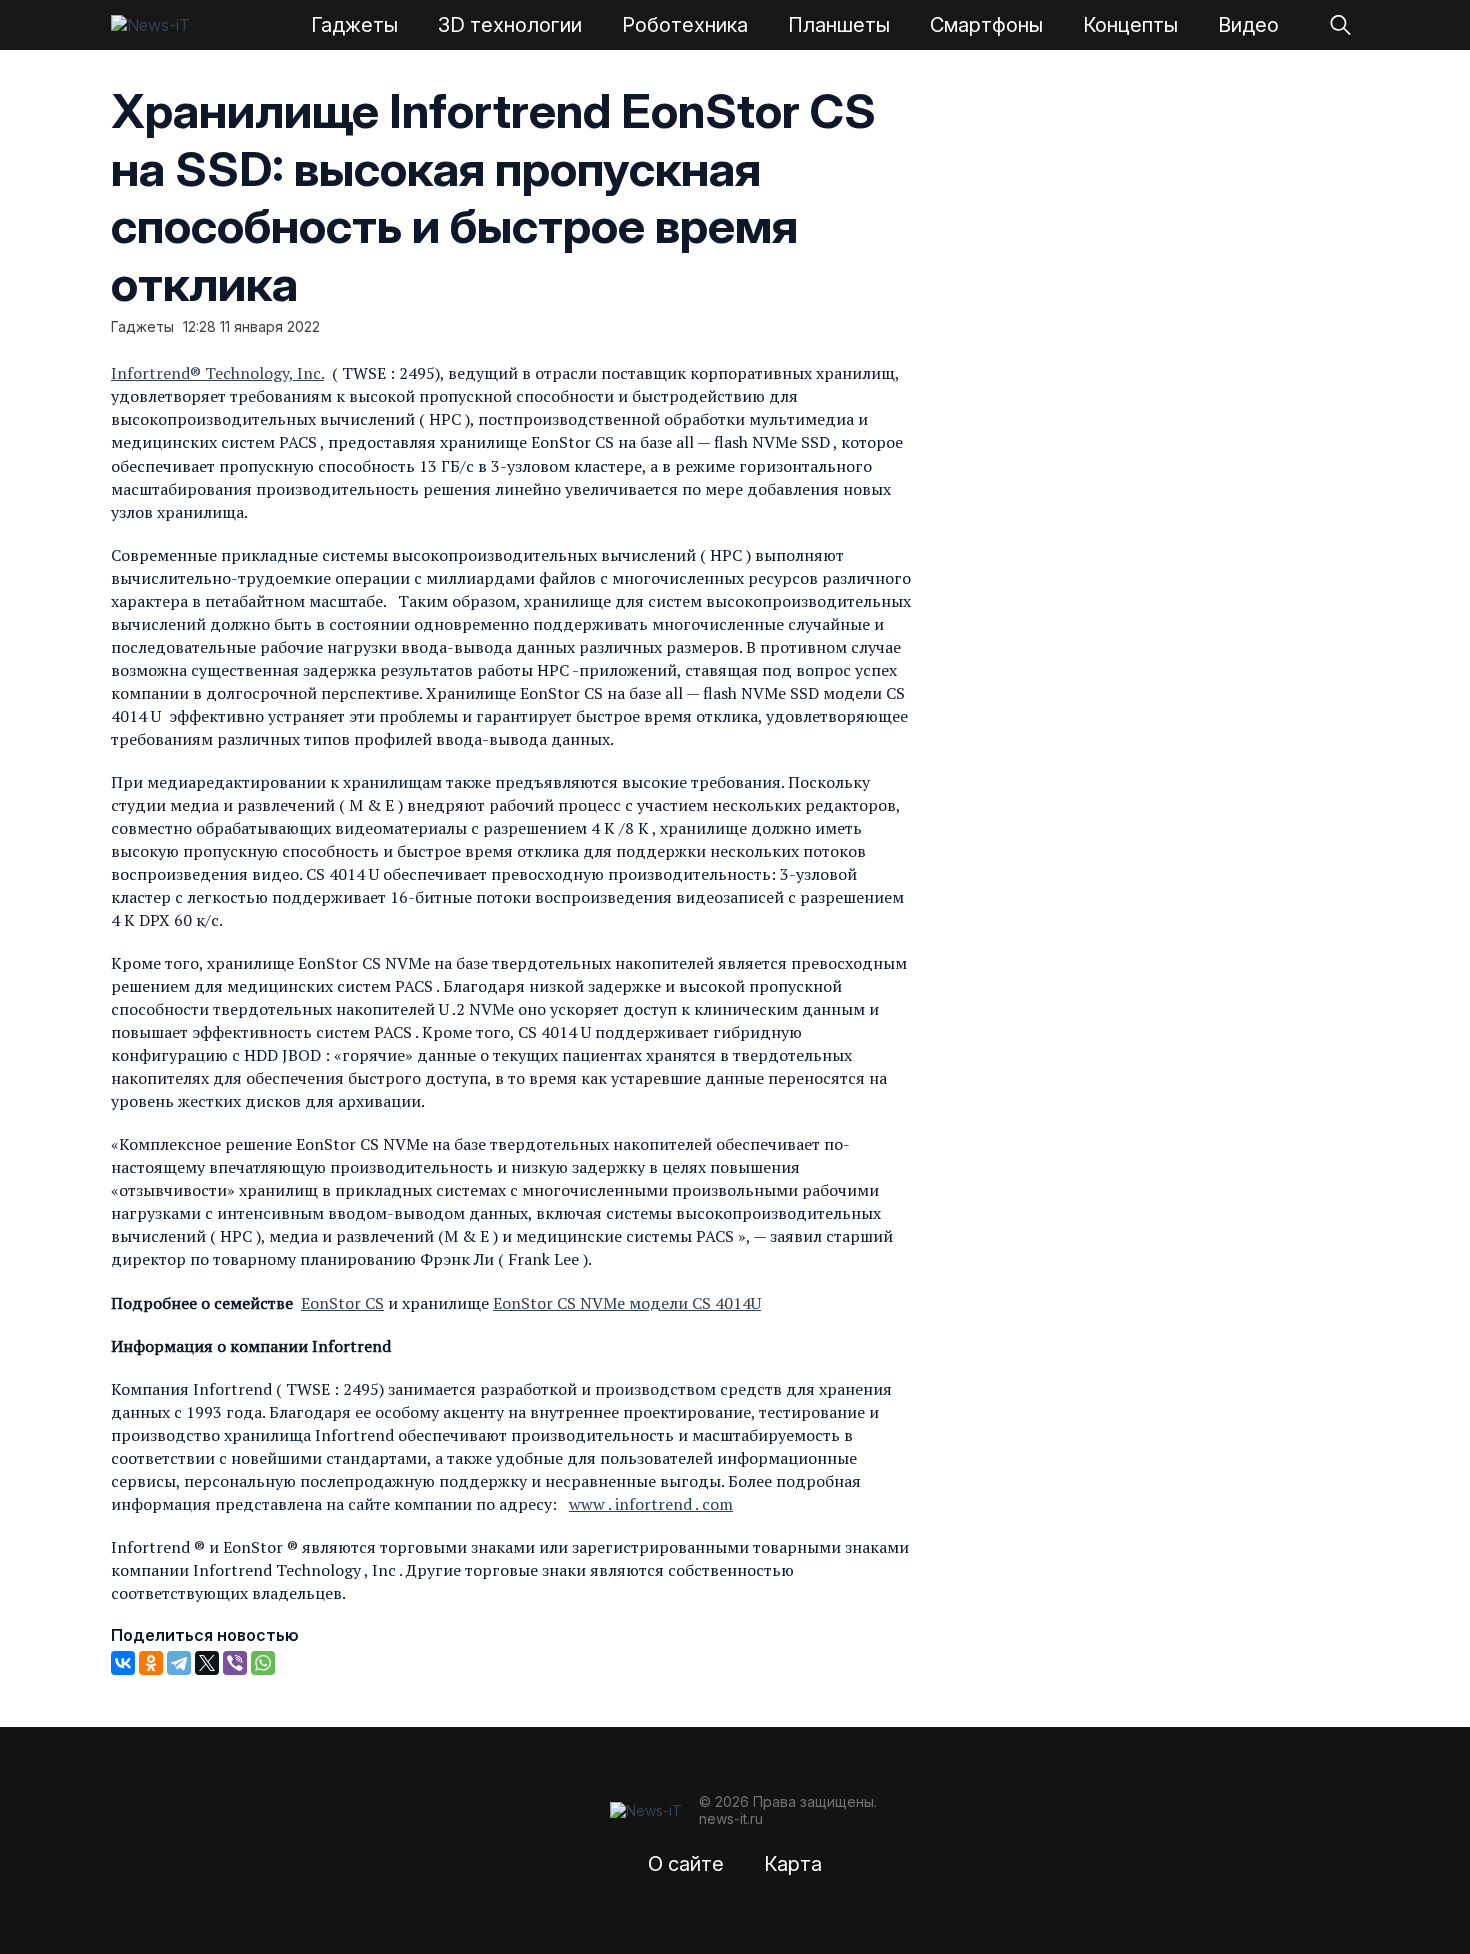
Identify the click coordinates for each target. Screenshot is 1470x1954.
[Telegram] (179, 1663)
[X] (207, 1663)
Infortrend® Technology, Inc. (217, 373)
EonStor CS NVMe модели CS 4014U (627, 1303)
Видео (1248, 25)
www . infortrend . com (651, 1504)
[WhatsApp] (263, 1663)
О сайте (686, 1864)
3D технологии (510, 25)
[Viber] (235, 1663)
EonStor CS (342, 1303)
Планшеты (839, 25)
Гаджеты (354, 25)
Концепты (1130, 25)
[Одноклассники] (151, 1663)
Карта (793, 1864)
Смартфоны (986, 25)
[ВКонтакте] (123, 1663)
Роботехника (685, 25)
